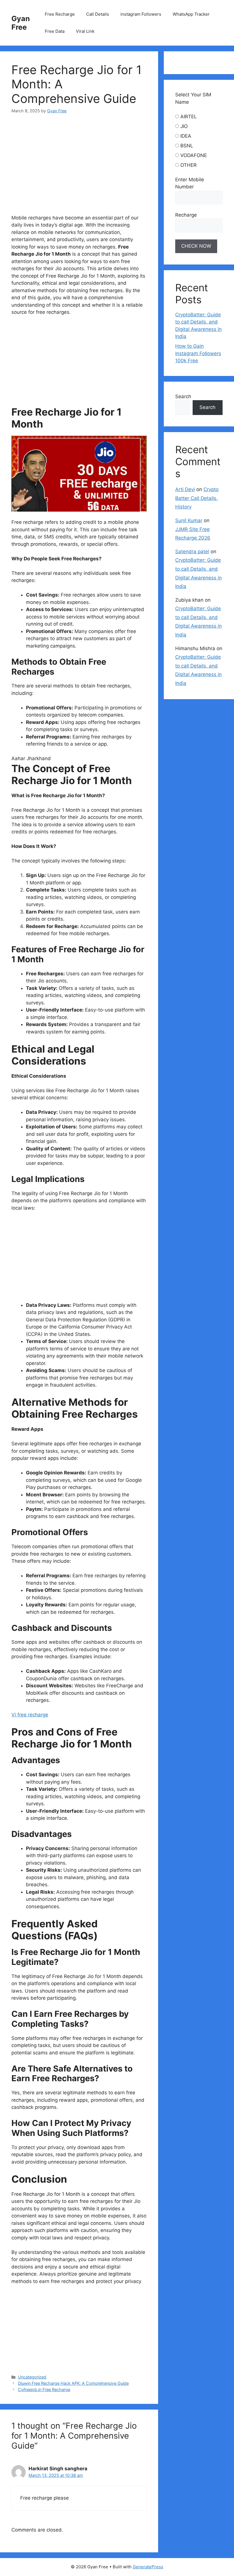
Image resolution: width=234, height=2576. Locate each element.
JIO (184, 126)
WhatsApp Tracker (191, 14)
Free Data (55, 31)
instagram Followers (141, 14)
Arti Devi (185, 489)
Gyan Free (21, 23)
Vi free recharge (30, 1715)
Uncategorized (32, 2377)
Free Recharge (60, 14)
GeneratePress (148, 2567)
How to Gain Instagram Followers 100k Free (198, 353)
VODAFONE (194, 155)
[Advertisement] (104, 166)
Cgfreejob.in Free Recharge (44, 2389)
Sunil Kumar (189, 520)
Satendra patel (192, 552)
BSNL (187, 146)
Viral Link (85, 31)
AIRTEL (189, 117)
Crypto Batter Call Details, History (197, 498)
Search (183, 396)
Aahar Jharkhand (31, 758)
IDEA (186, 136)
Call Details (98, 14)
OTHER (188, 165)
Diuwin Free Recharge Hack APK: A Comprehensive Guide (73, 2383)
